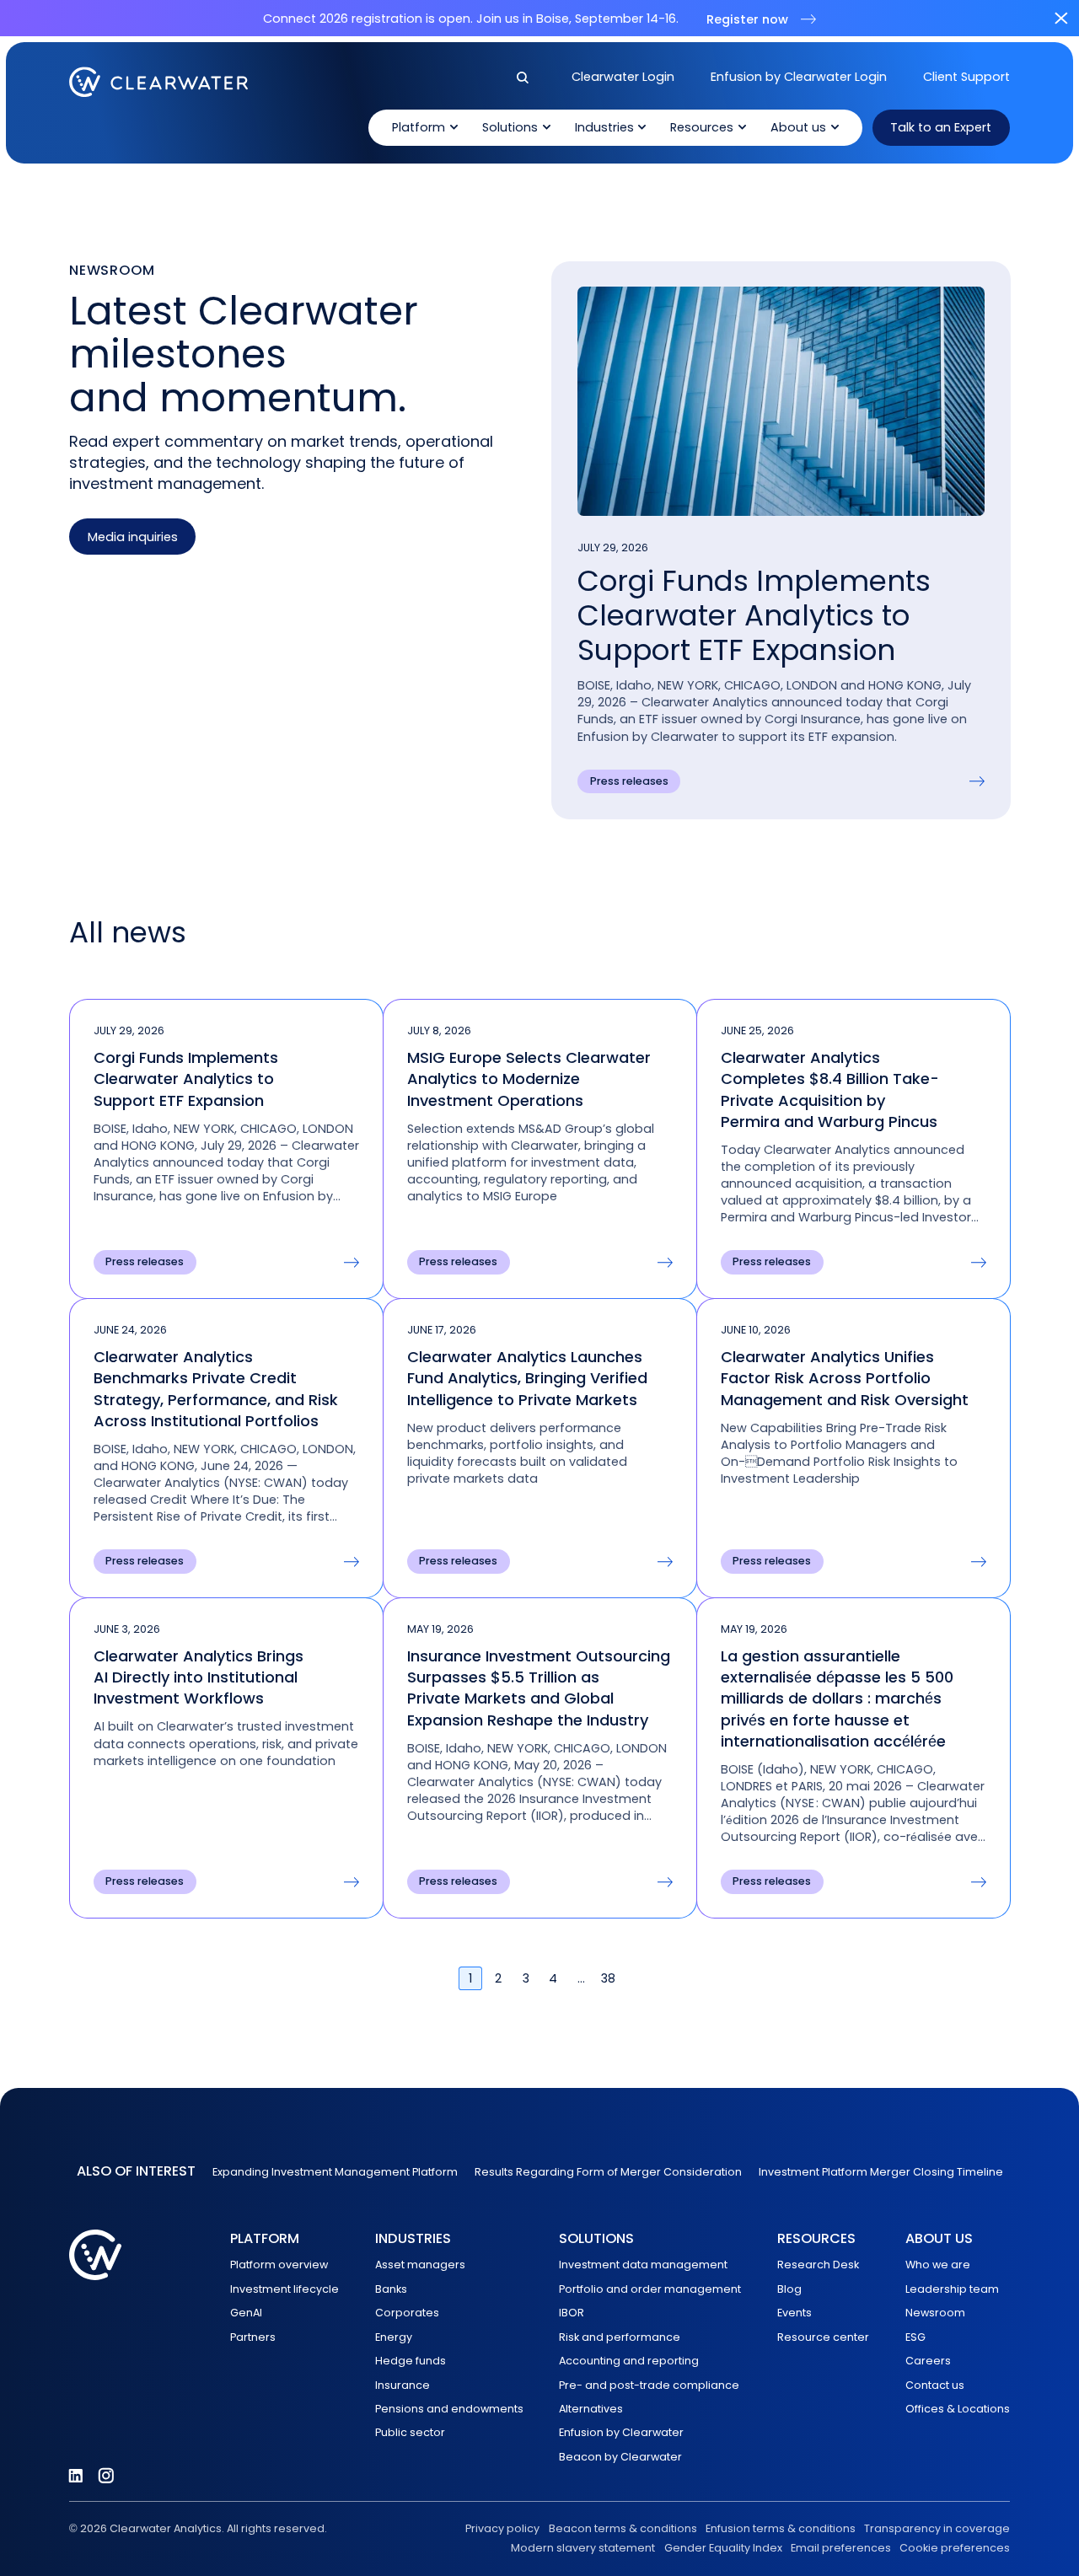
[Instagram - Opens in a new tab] (106, 2476)
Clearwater (159, 82)
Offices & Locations (958, 2409)
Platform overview (279, 2265)
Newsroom (935, 2313)
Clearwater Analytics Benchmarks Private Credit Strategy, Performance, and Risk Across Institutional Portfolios (216, 1389)
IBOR (572, 2313)
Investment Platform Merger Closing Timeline (881, 2172)
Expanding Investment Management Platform (335, 2172)
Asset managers (420, 2265)
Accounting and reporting (629, 2361)
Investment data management (643, 2265)
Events (794, 2313)
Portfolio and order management (650, 2289)
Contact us (935, 2385)
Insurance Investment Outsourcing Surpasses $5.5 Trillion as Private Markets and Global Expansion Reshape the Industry (539, 1688)
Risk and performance (620, 2337)
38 (608, 1978)
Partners (253, 2337)
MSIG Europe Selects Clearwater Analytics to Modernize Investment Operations (529, 1079)
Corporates (407, 2313)
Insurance (403, 2385)
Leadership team (952, 2289)
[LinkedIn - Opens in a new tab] (76, 2476)
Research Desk (818, 2265)
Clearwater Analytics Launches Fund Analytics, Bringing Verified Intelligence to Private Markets (527, 1378)
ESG (915, 2337)
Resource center (823, 2337)
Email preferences (841, 2548)
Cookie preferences (955, 2548)
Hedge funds (411, 2361)
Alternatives (591, 2409)
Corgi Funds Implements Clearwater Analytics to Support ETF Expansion (754, 615)
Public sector (410, 2432)
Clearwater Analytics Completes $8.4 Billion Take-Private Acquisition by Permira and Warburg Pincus (830, 1089)
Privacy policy (502, 2528)
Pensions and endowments (449, 2409)
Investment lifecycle (285, 2289)
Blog (789, 2289)
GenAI (246, 2313)
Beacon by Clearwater (620, 2457)
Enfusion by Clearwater (621, 2432)
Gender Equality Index (723, 2548)
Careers (928, 2361)
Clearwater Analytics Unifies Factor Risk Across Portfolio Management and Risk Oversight (847, 1378)
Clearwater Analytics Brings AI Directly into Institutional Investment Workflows (199, 1677)
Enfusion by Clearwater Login (799, 77)
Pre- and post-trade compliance (649, 2385)
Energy (394, 2337)
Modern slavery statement (583, 2548)
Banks (391, 2289)
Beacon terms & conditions (623, 2528)
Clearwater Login (623, 77)
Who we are (938, 2265)
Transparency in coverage (937, 2528)
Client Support (966, 77)
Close (1061, 18)
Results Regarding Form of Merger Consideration (608, 2172)
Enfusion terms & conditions (781, 2528)
